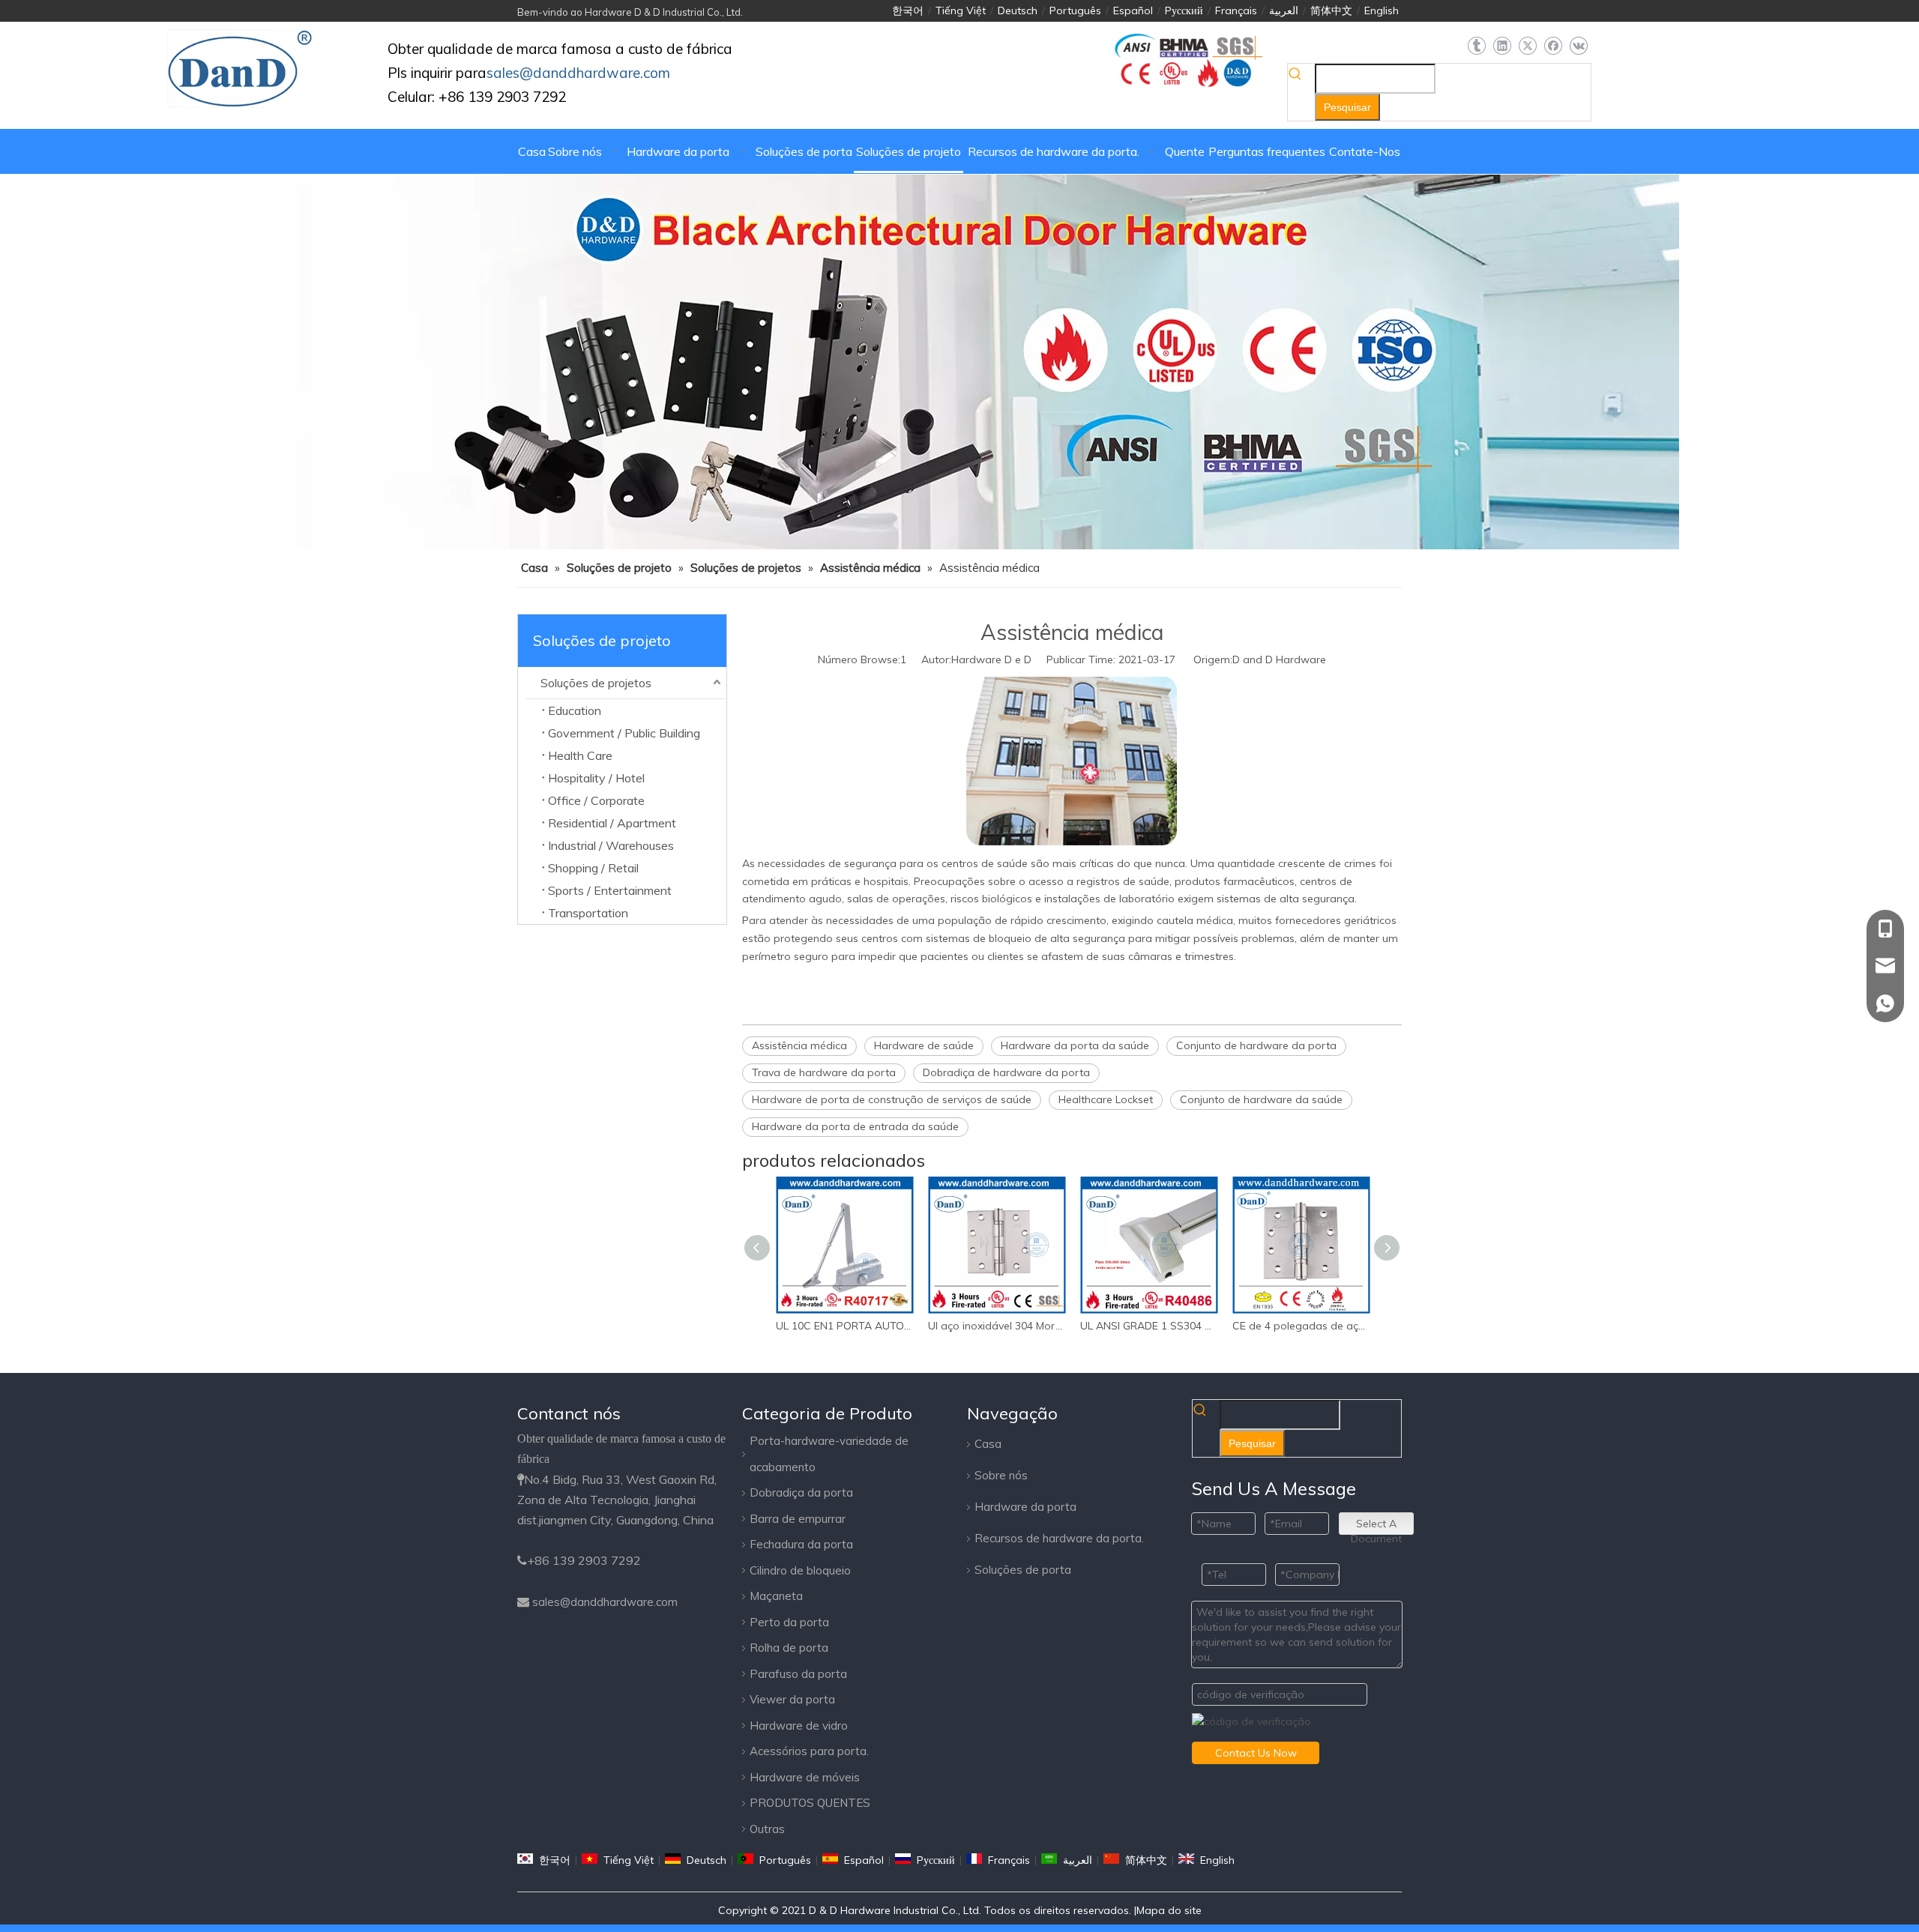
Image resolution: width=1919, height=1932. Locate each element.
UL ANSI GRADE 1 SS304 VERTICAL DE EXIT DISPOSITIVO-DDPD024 (1149, 1326)
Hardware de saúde (924, 1045)
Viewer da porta (792, 1699)
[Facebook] (1553, 46)
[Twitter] (1527, 46)
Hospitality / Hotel (596, 778)
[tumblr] (1476, 46)
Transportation (588, 913)
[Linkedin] (1502, 46)
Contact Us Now (1256, 1753)
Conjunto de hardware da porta (1256, 1045)
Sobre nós (1001, 1475)
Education (575, 710)
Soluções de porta (1023, 1570)
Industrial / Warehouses (611, 845)
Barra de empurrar (798, 1519)
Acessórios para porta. (809, 1751)
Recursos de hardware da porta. (1059, 1538)
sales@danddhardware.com (605, 1602)
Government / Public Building (624, 733)
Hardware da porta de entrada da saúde (855, 1126)
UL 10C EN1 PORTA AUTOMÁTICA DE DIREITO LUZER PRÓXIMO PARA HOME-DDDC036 (844, 1326)
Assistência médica (799, 1045)
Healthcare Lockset (1106, 1099)
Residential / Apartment (612, 823)
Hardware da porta (1025, 1507)
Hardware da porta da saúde (1075, 1045)
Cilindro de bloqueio (800, 1570)
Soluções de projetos (596, 683)
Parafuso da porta (798, 1674)
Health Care (580, 755)
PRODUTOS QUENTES (810, 1803)
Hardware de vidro (799, 1726)
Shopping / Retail (593, 868)
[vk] (1578, 46)
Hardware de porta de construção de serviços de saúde (892, 1099)
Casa (988, 1444)
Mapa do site (1169, 1910)
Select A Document (1376, 1526)
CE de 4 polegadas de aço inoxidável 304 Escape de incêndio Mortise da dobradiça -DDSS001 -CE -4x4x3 (1301, 1326)
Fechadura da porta (801, 1544)
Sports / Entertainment (610, 890)
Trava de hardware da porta (824, 1072)
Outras (767, 1829)
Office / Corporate (596, 800)
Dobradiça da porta (801, 1492)
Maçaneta (776, 1596)
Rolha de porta (789, 1648)
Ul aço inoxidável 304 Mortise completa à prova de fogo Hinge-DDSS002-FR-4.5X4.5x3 (997, 1326)
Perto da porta (789, 1622)
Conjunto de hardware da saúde (1261, 1099)
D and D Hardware (1279, 659)
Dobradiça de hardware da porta (1006, 1072)
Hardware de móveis (805, 1777)
